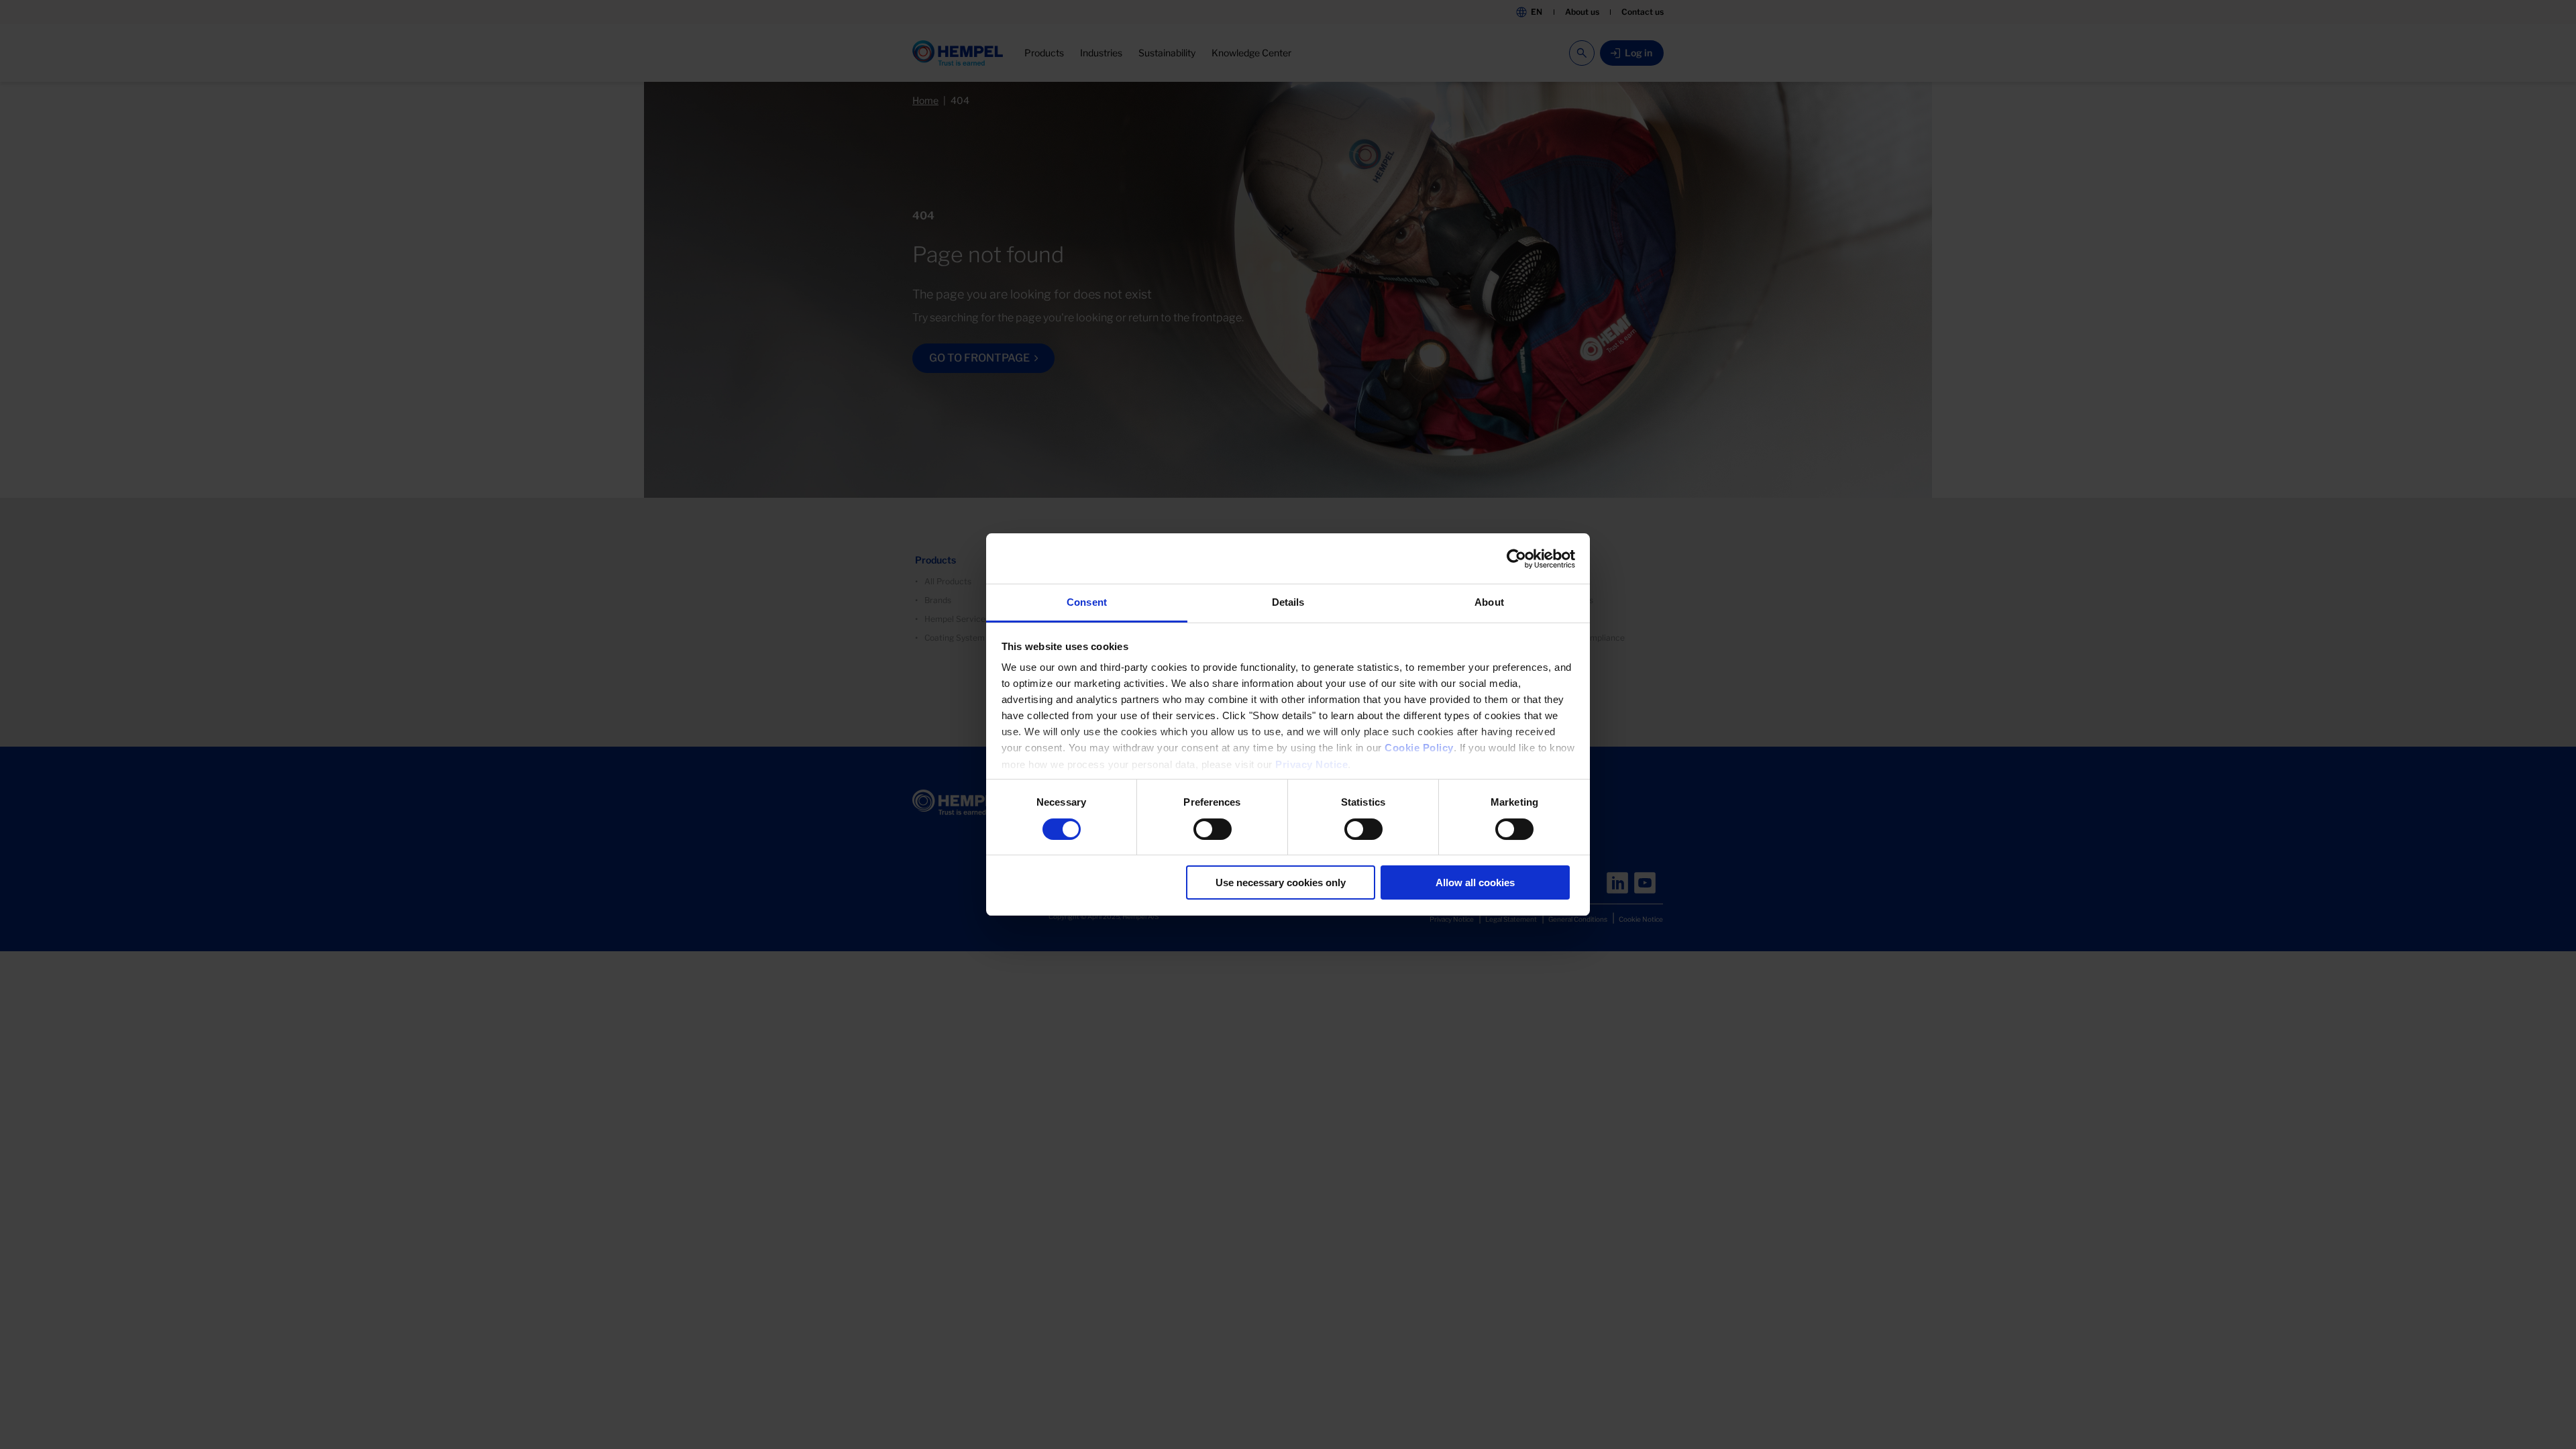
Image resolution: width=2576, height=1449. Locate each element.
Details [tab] (1288, 602)
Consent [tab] (1087, 602)
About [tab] (1489, 602)
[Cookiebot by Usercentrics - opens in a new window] (1516, 559)
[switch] (1213, 829)
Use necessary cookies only (1281, 882)
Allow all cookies (1475, 882)
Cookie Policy (1419, 748)
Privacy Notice (1311, 764)
